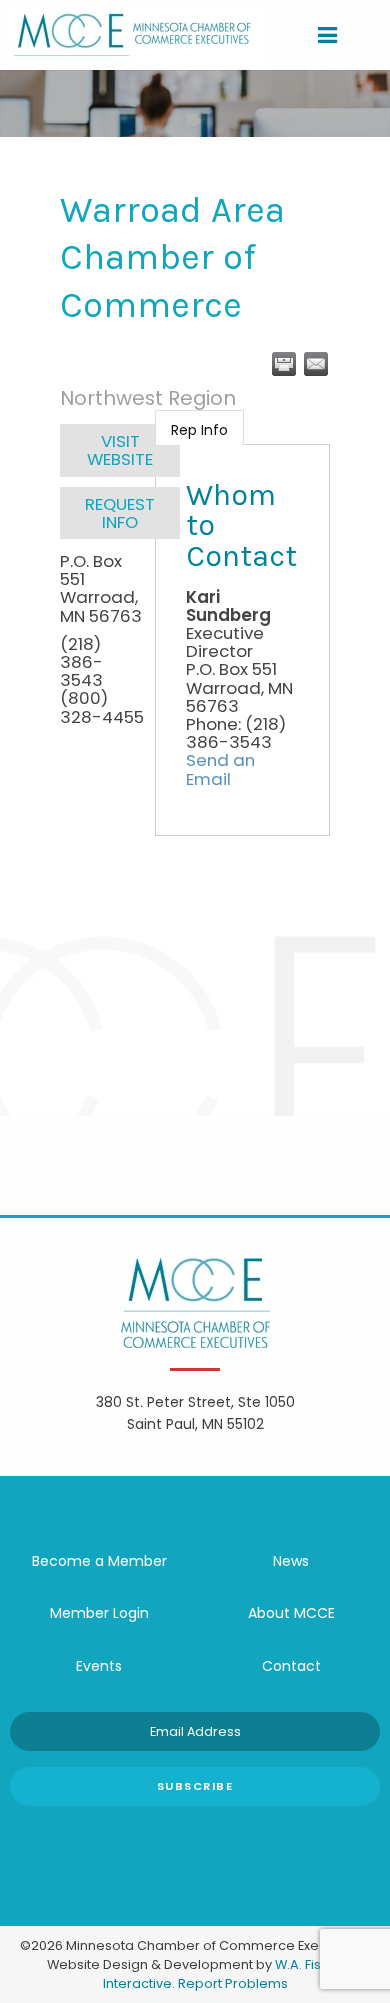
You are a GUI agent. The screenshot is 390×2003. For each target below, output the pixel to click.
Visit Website (120, 450)
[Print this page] (284, 364)
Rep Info (199, 430)
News (291, 1561)
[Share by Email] (316, 364)
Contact (291, 1666)
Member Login (99, 1613)
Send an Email (220, 769)
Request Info (120, 513)
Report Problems (233, 1983)
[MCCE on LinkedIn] (225, 1836)
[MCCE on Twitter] (165, 1836)
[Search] (361, 35)
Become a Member (99, 1561)
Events (99, 1666)
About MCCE (291, 1613)
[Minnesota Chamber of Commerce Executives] (133, 33)
